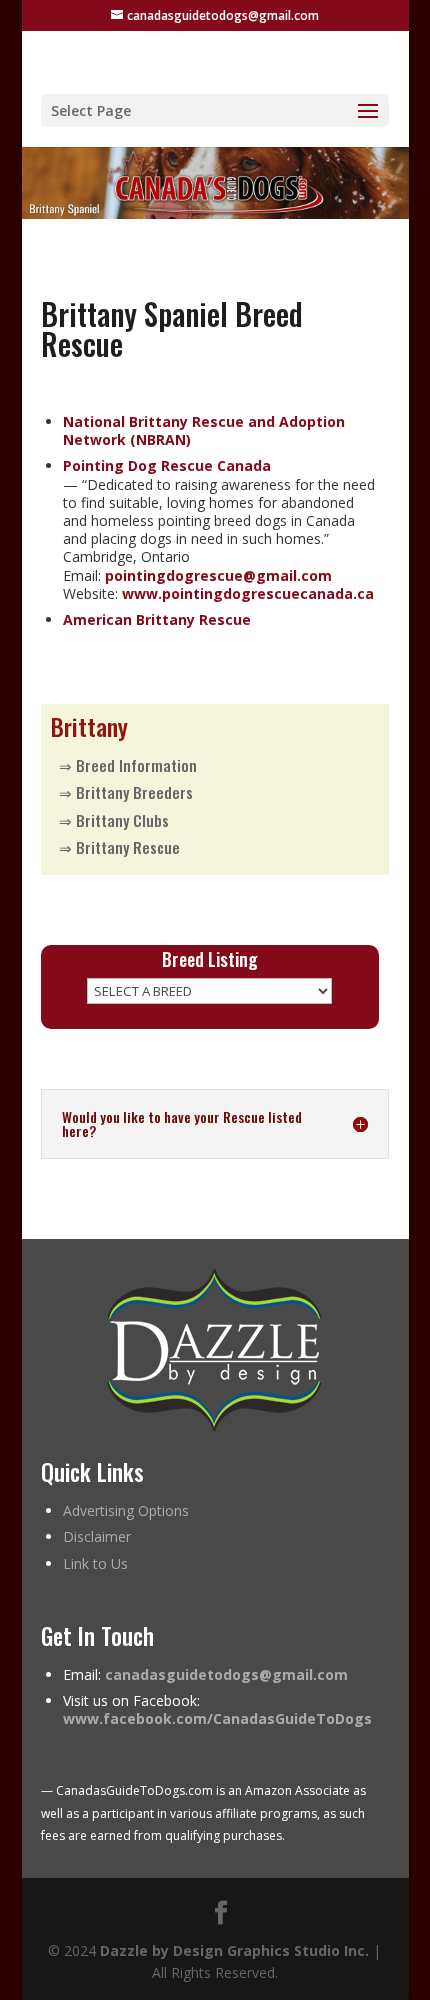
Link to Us (95, 1563)
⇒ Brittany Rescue (119, 847)
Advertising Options (126, 1510)
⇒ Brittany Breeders (126, 792)
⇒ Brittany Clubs (114, 820)
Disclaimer (97, 1536)
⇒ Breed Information (128, 765)
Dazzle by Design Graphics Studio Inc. (234, 1950)
